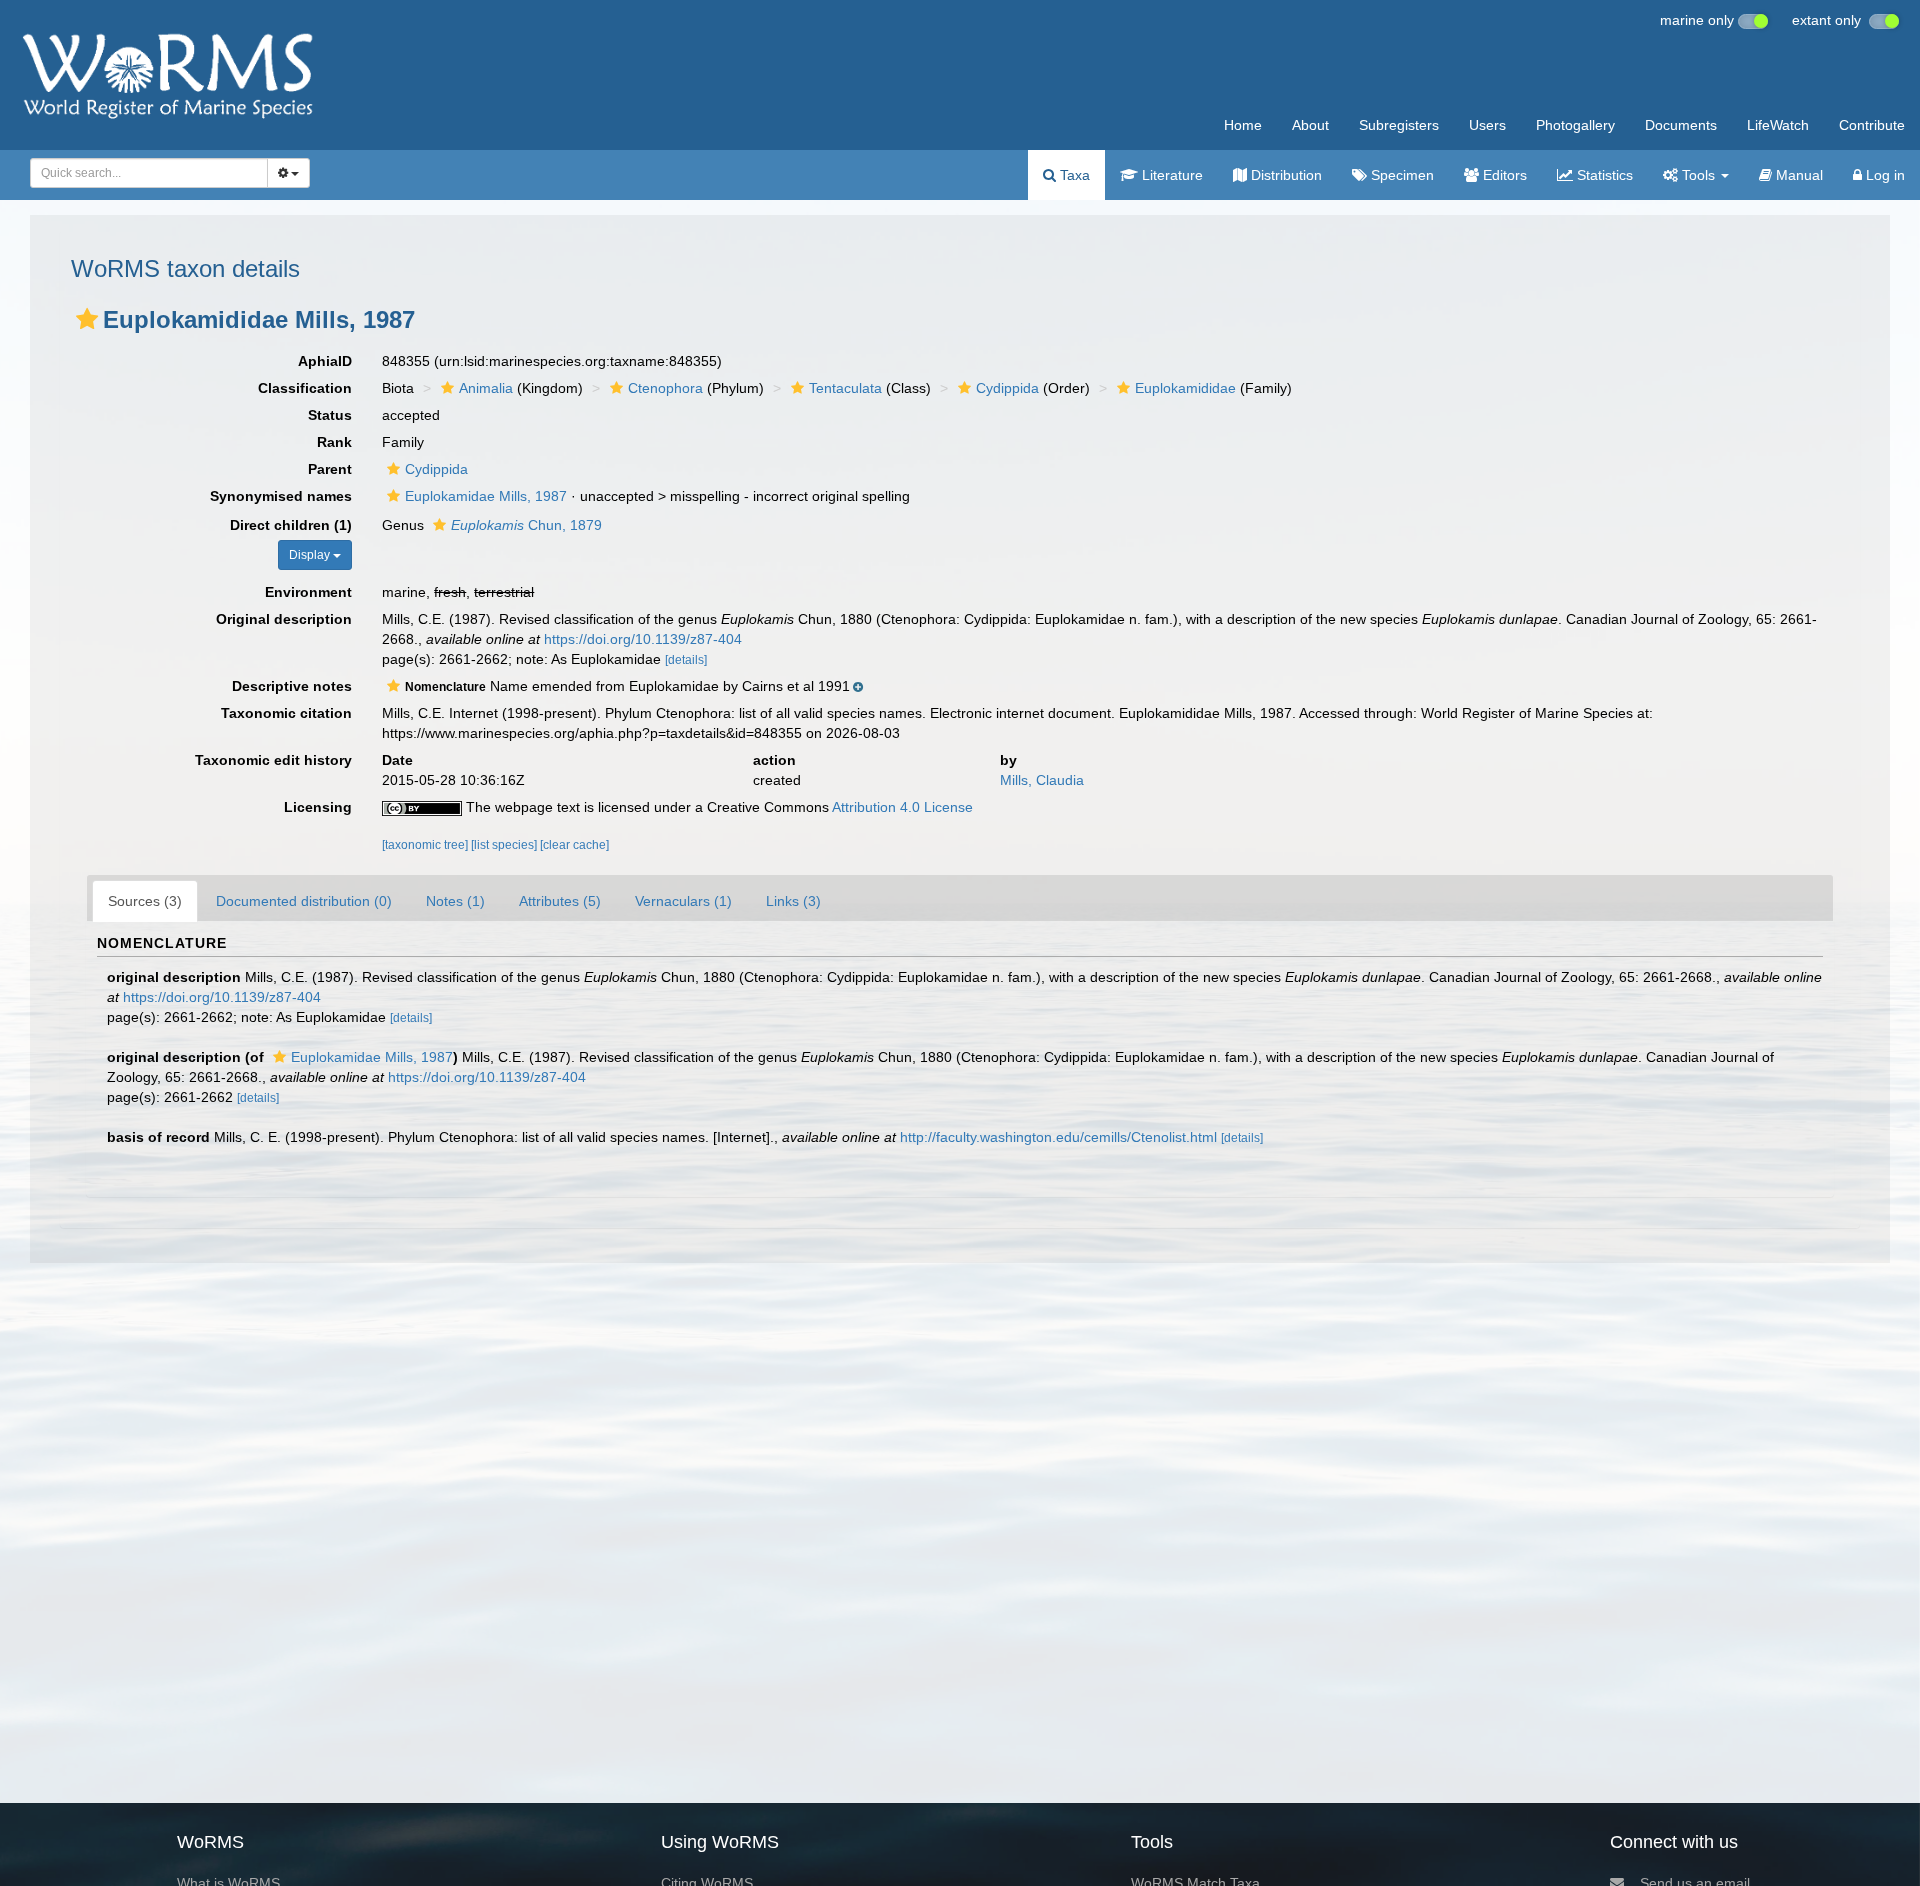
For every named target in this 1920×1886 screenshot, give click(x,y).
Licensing (318, 807)
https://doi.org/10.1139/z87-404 (643, 639)
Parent (330, 469)
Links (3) (793, 901)
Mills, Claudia (1042, 780)
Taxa (1073, 175)
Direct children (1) (291, 525)
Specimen (1400, 175)
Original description (284, 619)
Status (330, 415)
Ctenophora (665, 388)
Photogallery (1575, 125)
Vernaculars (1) (683, 901)
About (1310, 125)
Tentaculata (845, 388)
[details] (686, 660)
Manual (1797, 175)
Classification (305, 388)
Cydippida (1007, 388)
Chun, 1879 (526, 525)
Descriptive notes (292, 686)
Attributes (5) (560, 901)
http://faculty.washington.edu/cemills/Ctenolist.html (1058, 1137)
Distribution (1284, 175)
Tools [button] (1698, 175)
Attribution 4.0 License (902, 807)
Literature (1170, 175)
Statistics (1603, 175)
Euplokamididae (1185, 388)
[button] (87, 319)
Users (1487, 125)
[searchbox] (143, 173)
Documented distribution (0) (304, 901)
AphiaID (325, 361)
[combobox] (149, 173)
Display (311, 555)
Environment (308, 592)
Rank (334, 442)
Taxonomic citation (286, 713)
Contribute (1872, 125)
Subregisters (1399, 125)
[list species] (505, 845)
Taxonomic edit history (273, 760)
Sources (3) (145, 901)
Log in (1883, 175)
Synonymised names (281, 496)
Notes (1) (455, 901)
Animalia (486, 388)
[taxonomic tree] (426, 845)
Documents (1681, 125)
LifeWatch (1778, 125)
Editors (1503, 175)
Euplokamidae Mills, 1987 (486, 496)
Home (1243, 125)
